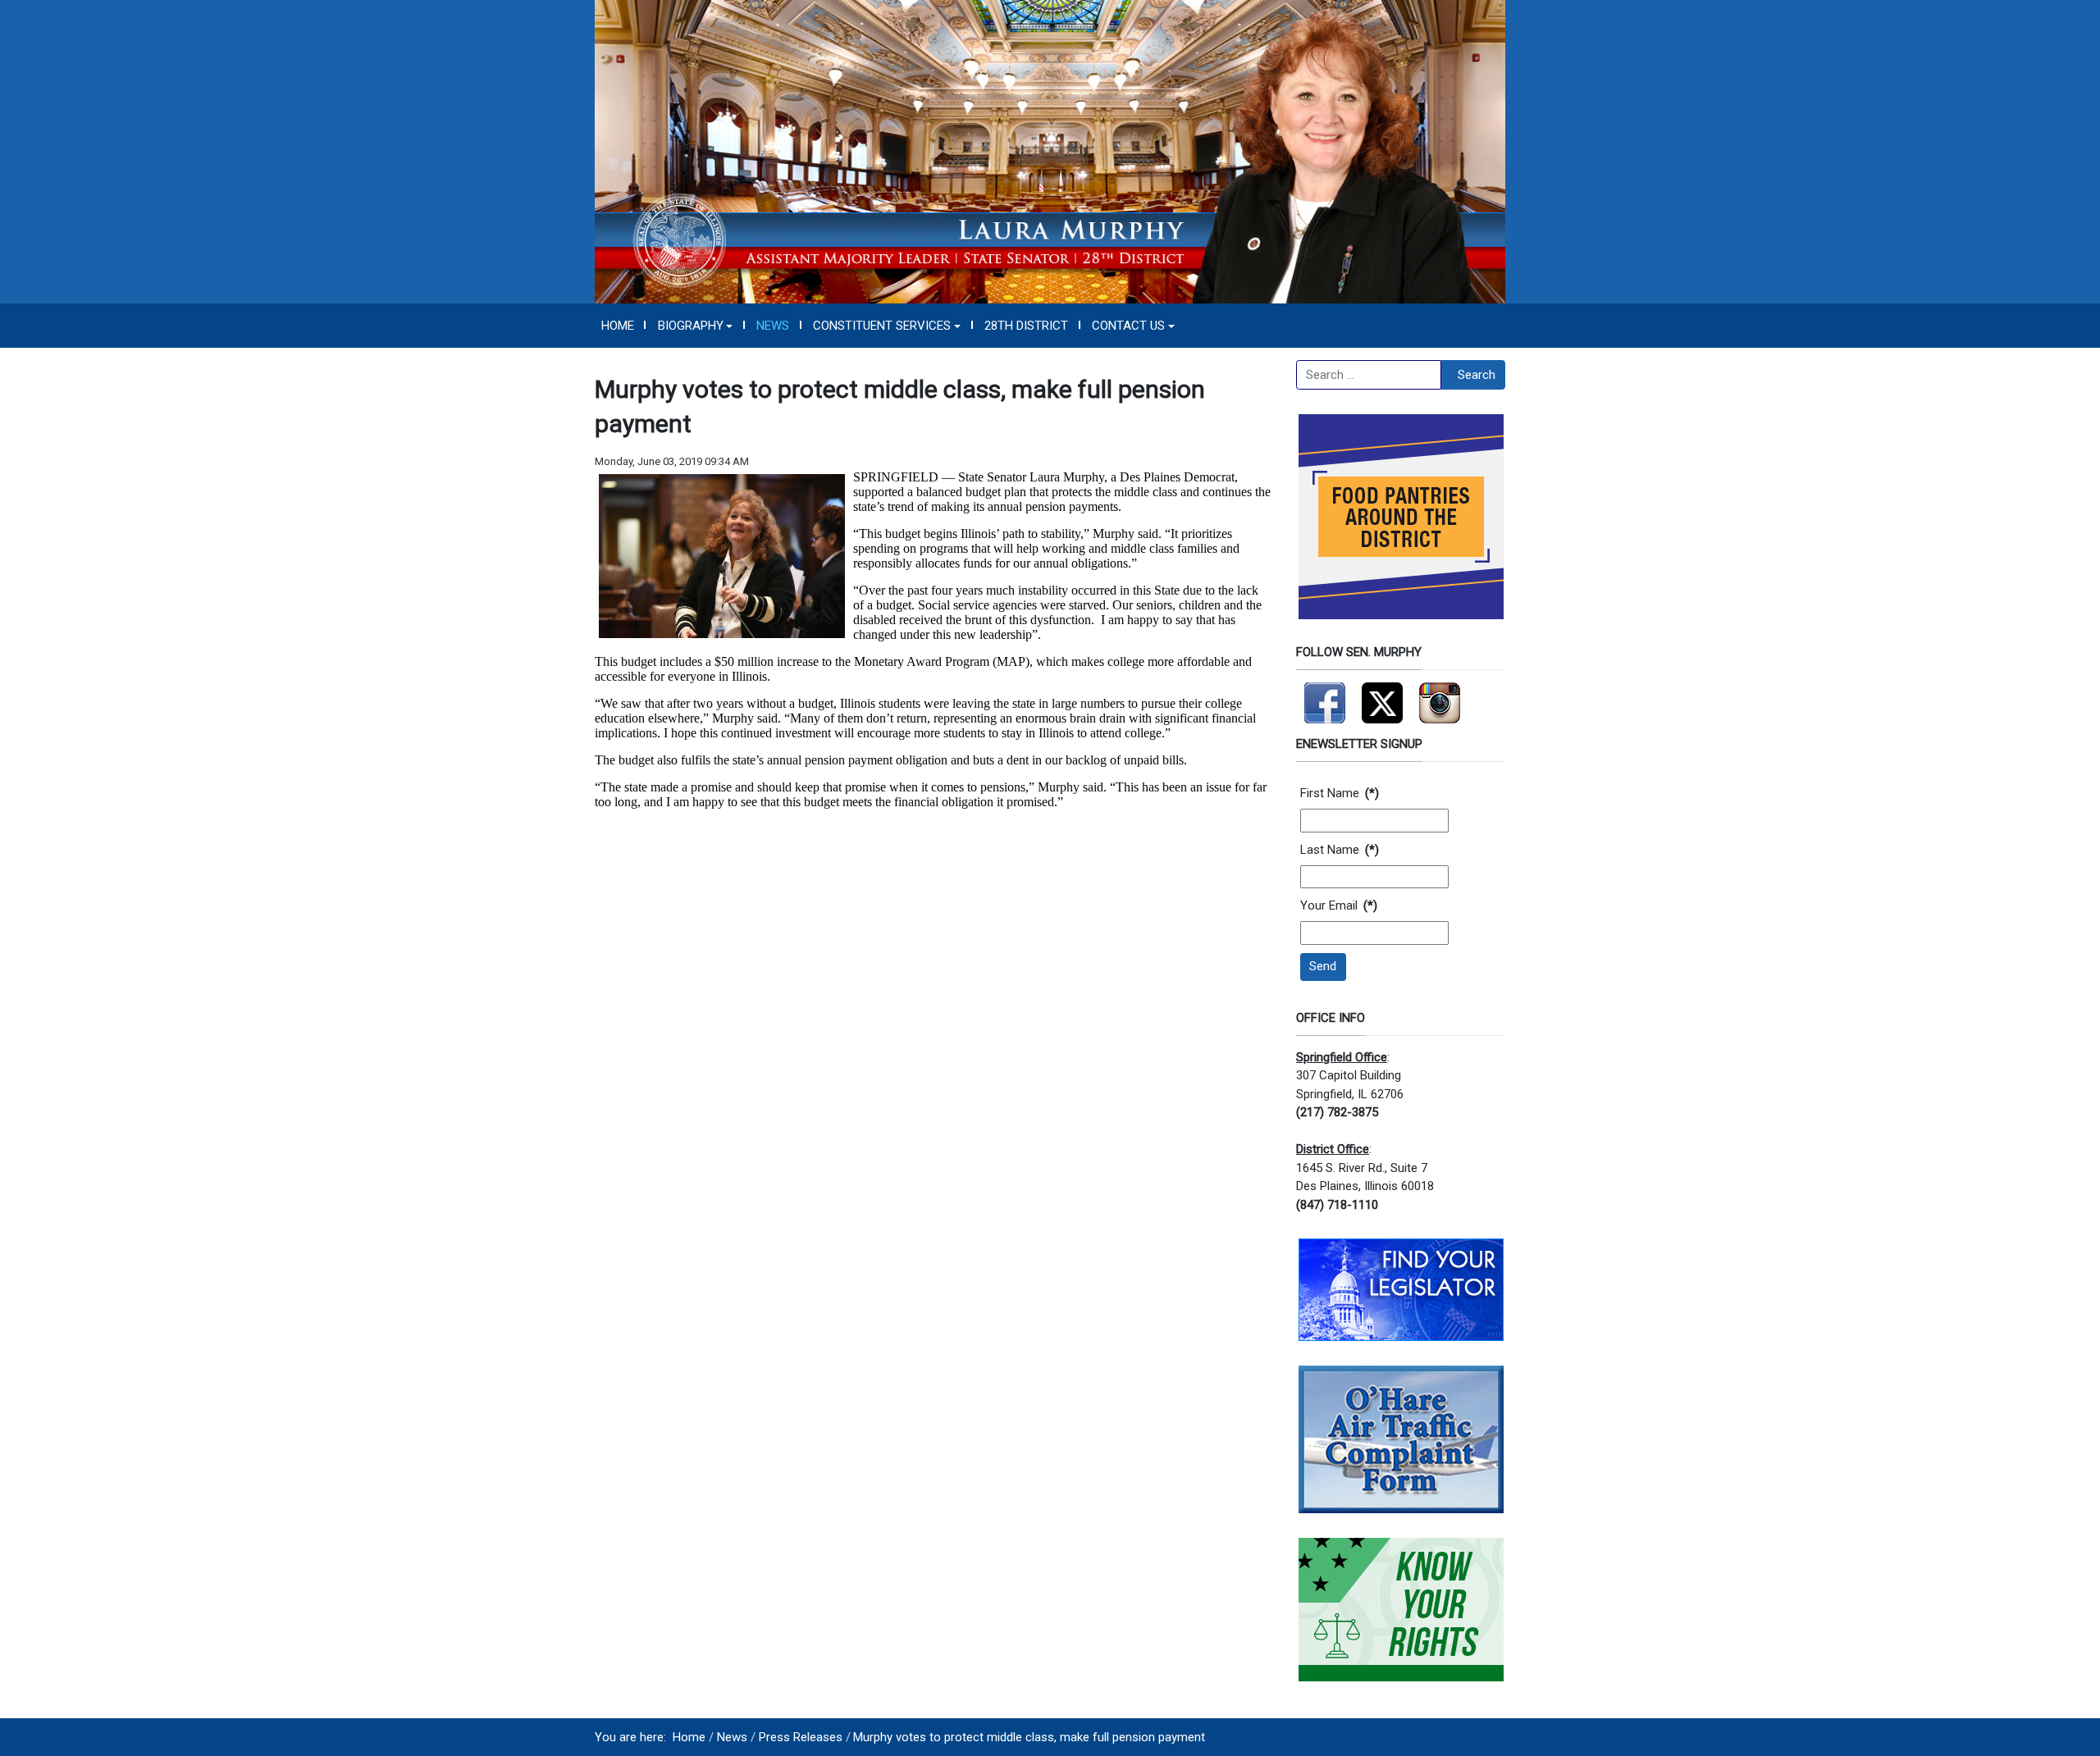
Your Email (1339, 905)
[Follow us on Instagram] (1440, 696)
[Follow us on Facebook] (1325, 696)
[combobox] (1369, 375)
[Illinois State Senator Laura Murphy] (1050, 151)
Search (1477, 375)
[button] (695, 326)
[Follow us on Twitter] (1382, 696)
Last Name (1340, 850)
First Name (1340, 793)
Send (1323, 966)
